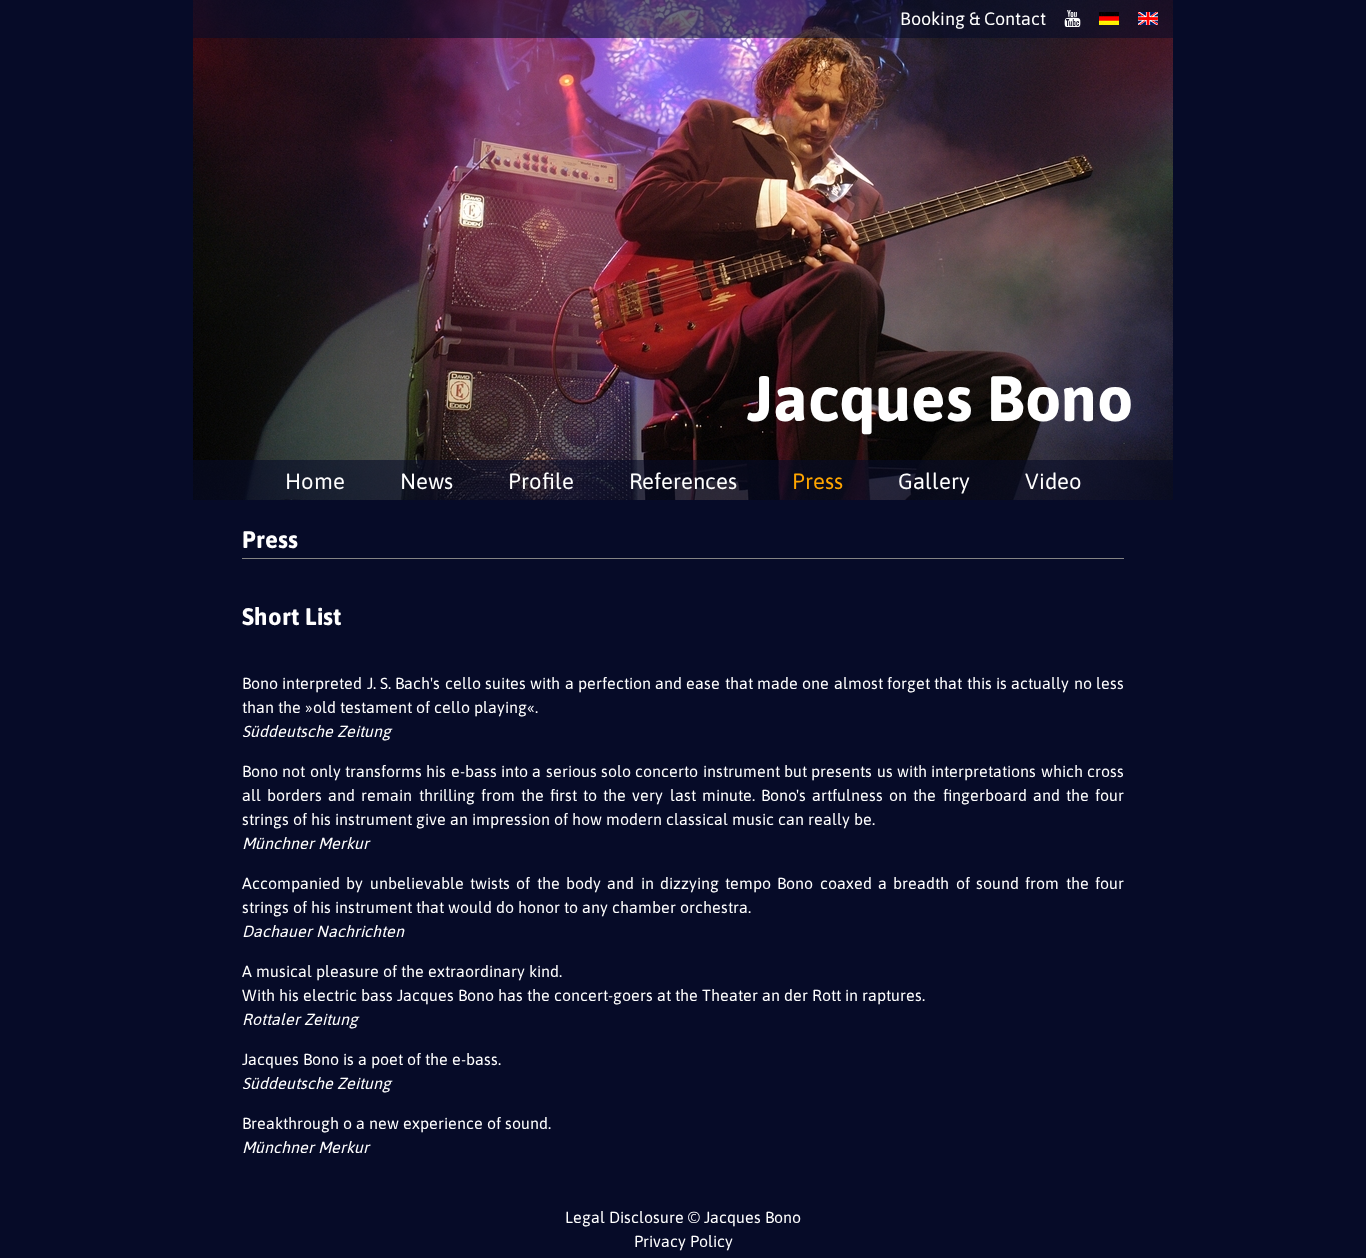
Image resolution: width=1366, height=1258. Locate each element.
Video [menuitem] (1053, 481)
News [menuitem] (426, 481)
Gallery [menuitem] (934, 481)
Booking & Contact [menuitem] (973, 19)
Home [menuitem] (315, 481)
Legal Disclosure (624, 1217)
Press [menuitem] (817, 481)
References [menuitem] (683, 481)
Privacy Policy (683, 1241)
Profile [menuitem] (541, 481)
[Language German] (1109, 19)
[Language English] (1148, 19)
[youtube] (1072, 19)
